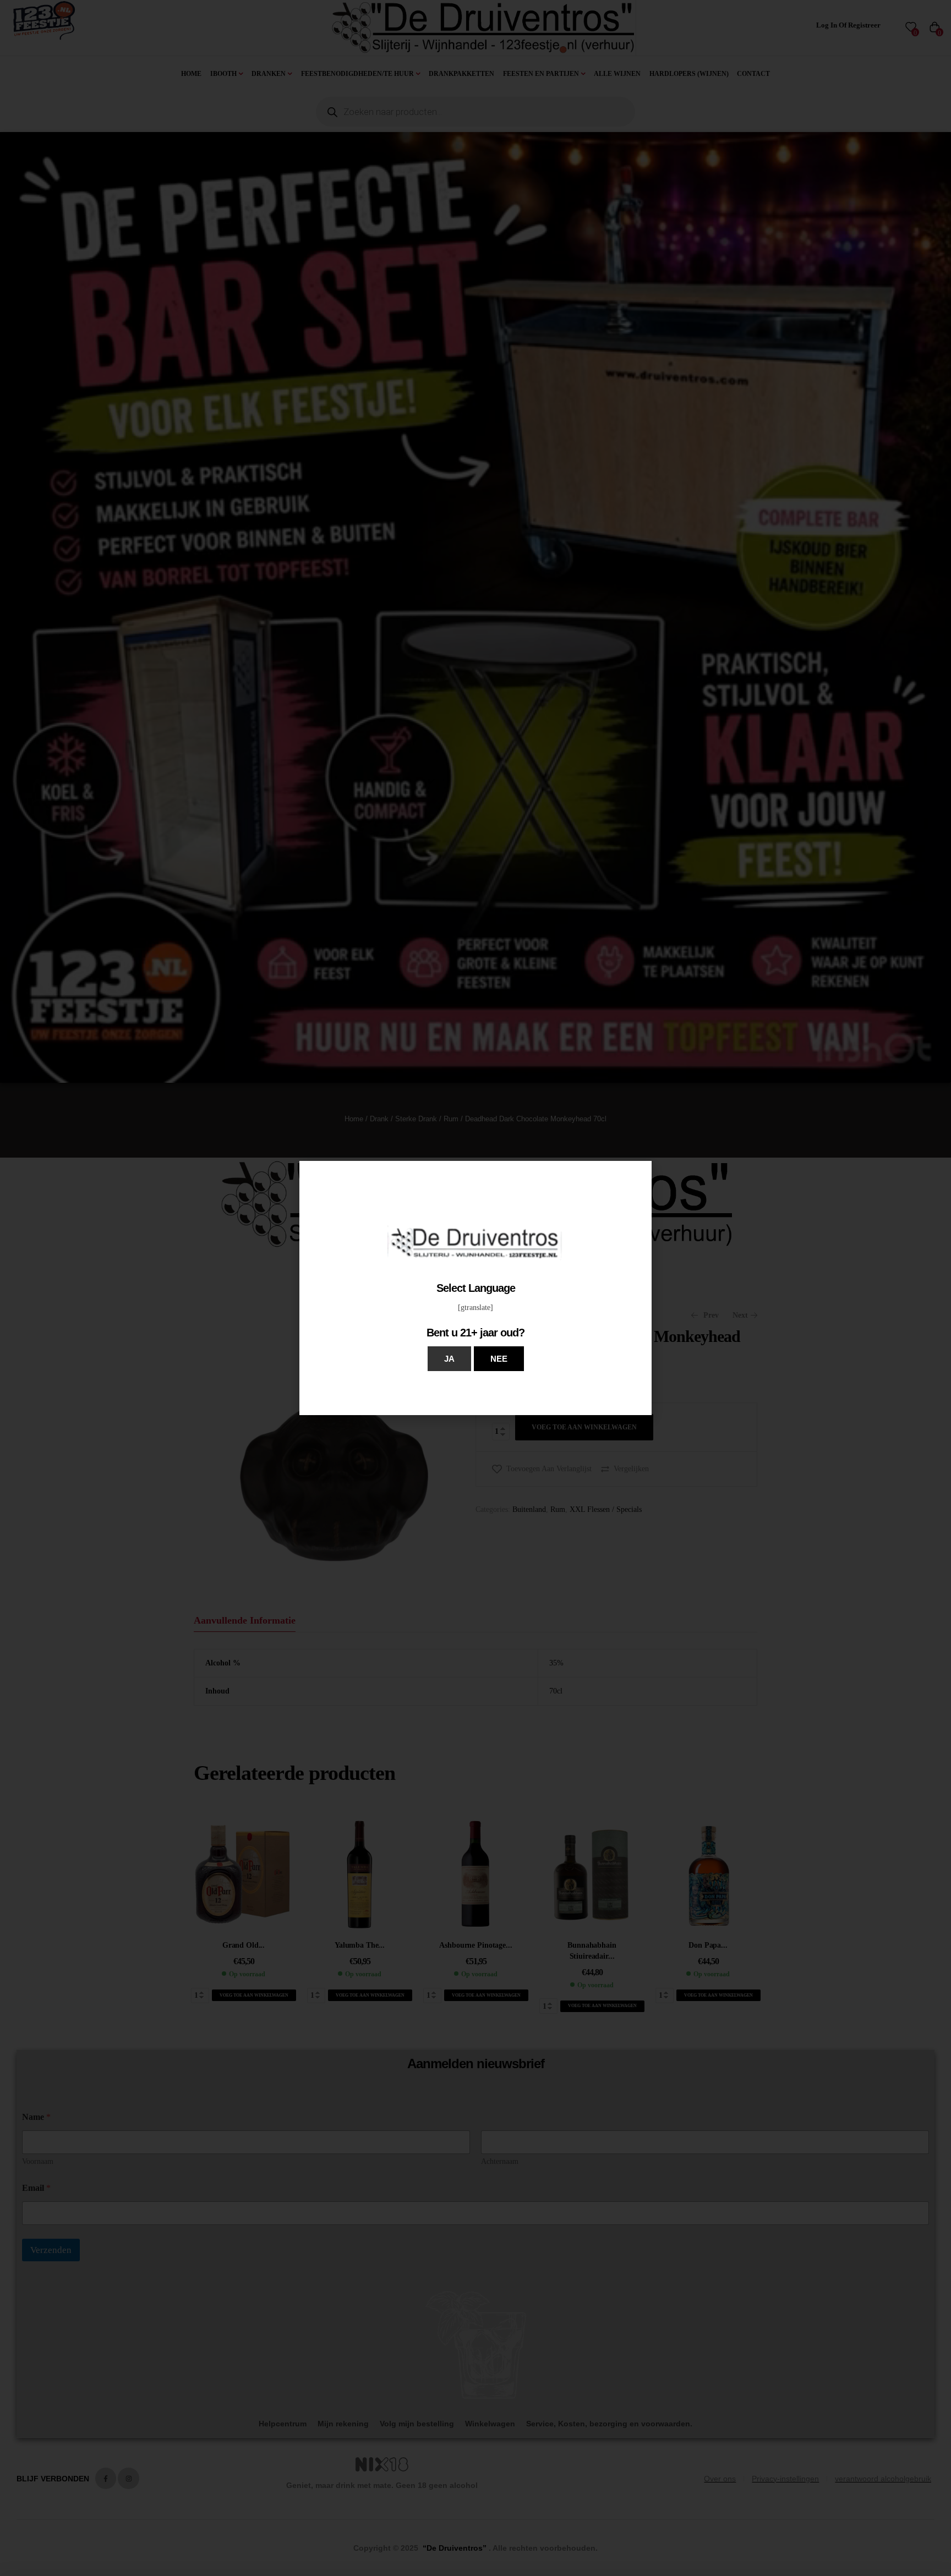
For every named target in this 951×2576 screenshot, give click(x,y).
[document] (475, 1288)
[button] (449, 1359)
